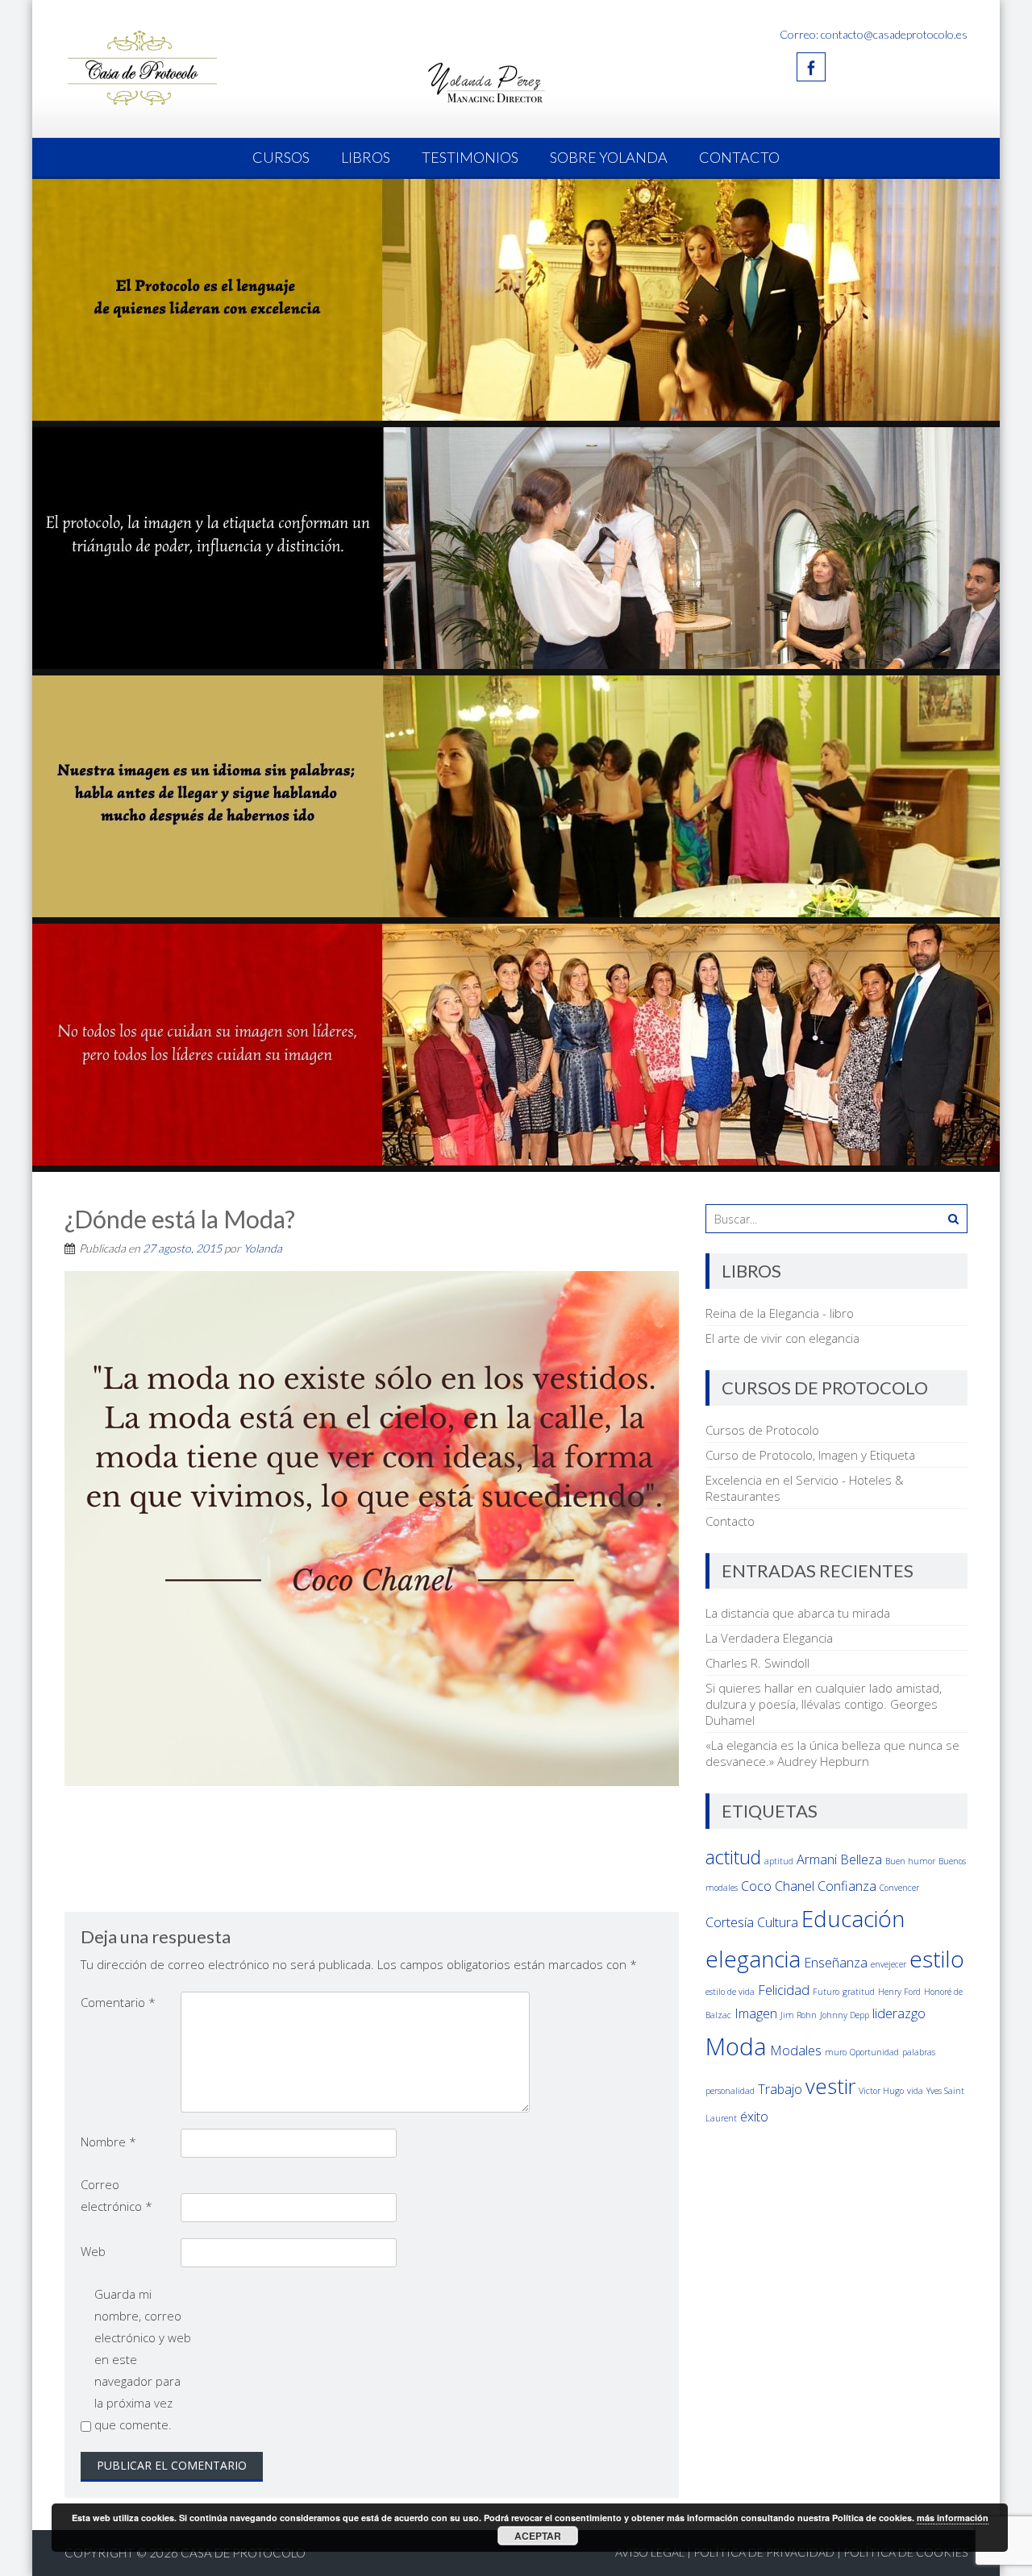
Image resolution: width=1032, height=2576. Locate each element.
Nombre (108, 2142)
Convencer (899, 1888)
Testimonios (470, 157)
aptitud (779, 1861)
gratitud (859, 1992)
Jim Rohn (799, 2015)
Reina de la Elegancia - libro (780, 1313)
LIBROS (366, 157)
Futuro (826, 1992)
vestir (830, 2086)
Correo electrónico (117, 2195)
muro (836, 2052)
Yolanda (263, 1248)
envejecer (888, 1964)
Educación (853, 1918)
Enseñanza (836, 1963)
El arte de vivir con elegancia (782, 1338)
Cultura (778, 1922)
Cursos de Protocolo (762, 1430)
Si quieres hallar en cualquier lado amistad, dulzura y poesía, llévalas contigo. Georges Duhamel (824, 1704)
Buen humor (910, 1861)
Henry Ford (899, 1992)
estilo (937, 1959)
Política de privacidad (764, 2552)
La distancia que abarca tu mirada (798, 1613)
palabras (919, 2052)
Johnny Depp (845, 2015)
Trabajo (780, 2089)
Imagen (756, 2013)
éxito (754, 2117)
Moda (736, 2046)
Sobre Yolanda (609, 157)
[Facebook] (811, 67)
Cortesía (730, 1922)
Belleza (861, 1859)
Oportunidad (874, 2052)
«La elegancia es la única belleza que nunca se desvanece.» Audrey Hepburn (832, 1753)
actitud (733, 1857)
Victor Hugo (881, 2091)
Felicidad (784, 1990)
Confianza (847, 1886)
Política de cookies (905, 2552)
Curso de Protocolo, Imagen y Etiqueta (810, 1455)
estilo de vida (730, 1992)
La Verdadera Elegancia (769, 1638)
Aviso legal (650, 2552)
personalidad (730, 2091)
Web (93, 2251)
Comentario (118, 2002)
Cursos (281, 157)
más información (953, 2518)
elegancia (753, 1959)
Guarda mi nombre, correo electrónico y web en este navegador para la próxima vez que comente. (143, 2359)
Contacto (739, 157)
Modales (796, 2050)
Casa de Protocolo (243, 2553)
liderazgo (899, 2013)
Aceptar (538, 2536)
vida (915, 2091)
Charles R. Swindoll (757, 1663)
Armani (817, 1859)
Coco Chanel (778, 1886)
